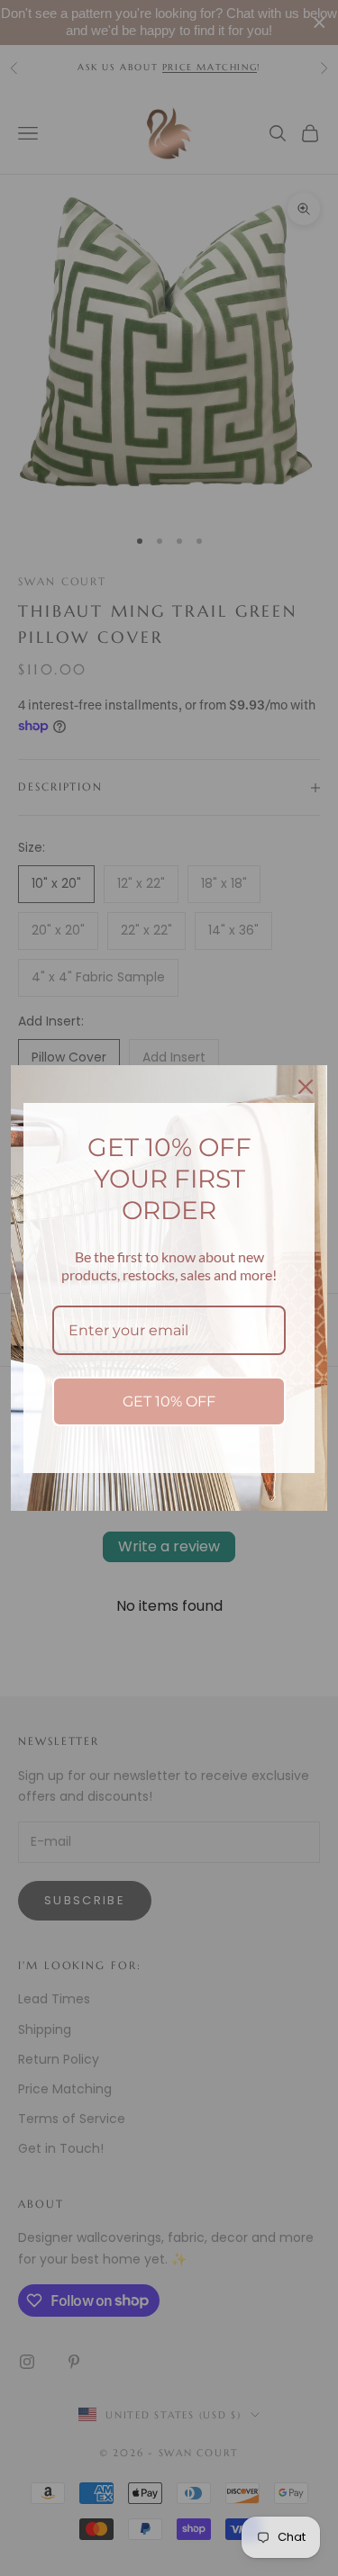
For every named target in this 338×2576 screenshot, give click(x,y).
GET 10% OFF (169, 1401)
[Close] (306, 1087)
